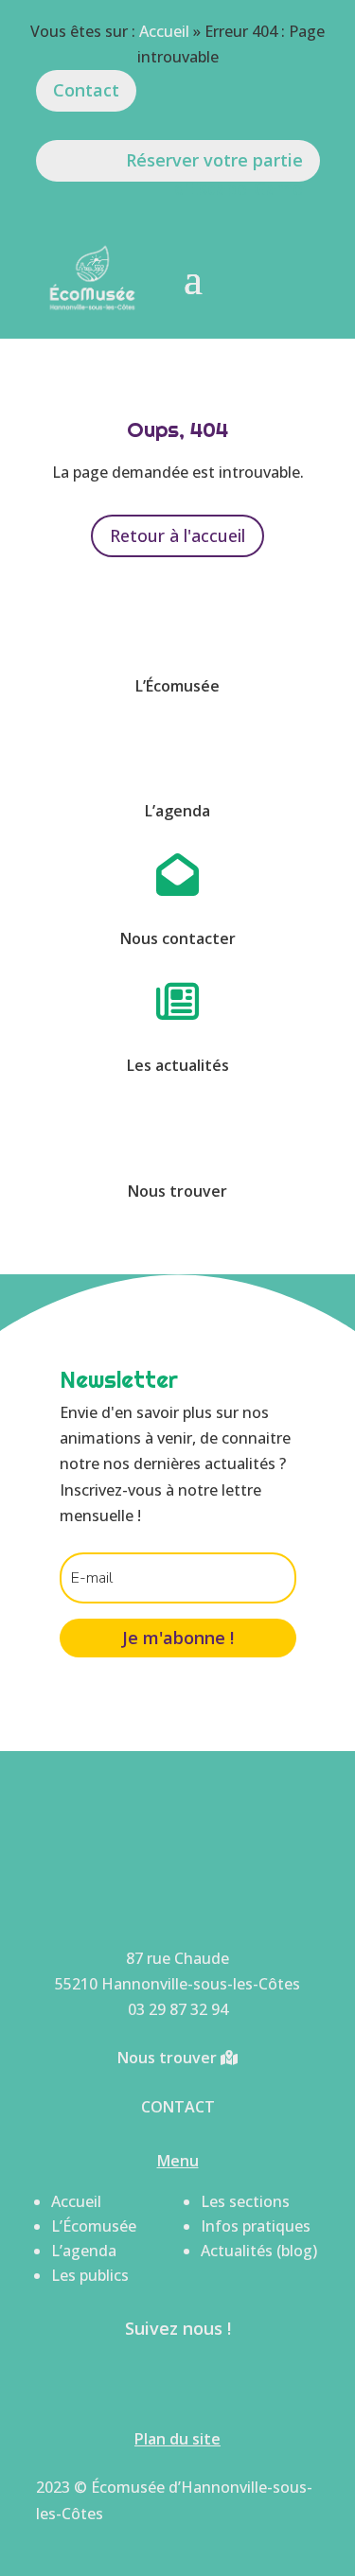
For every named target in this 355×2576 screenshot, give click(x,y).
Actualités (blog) (259, 2251)
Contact (86, 90)
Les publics (90, 2275)
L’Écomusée (94, 2226)
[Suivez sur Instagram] (204, 2381)
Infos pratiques (256, 2226)
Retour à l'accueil (177, 535)
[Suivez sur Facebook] (151, 2381)
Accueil (164, 31)
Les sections (245, 2201)
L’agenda (84, 2251)
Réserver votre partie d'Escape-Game (214, 165)
